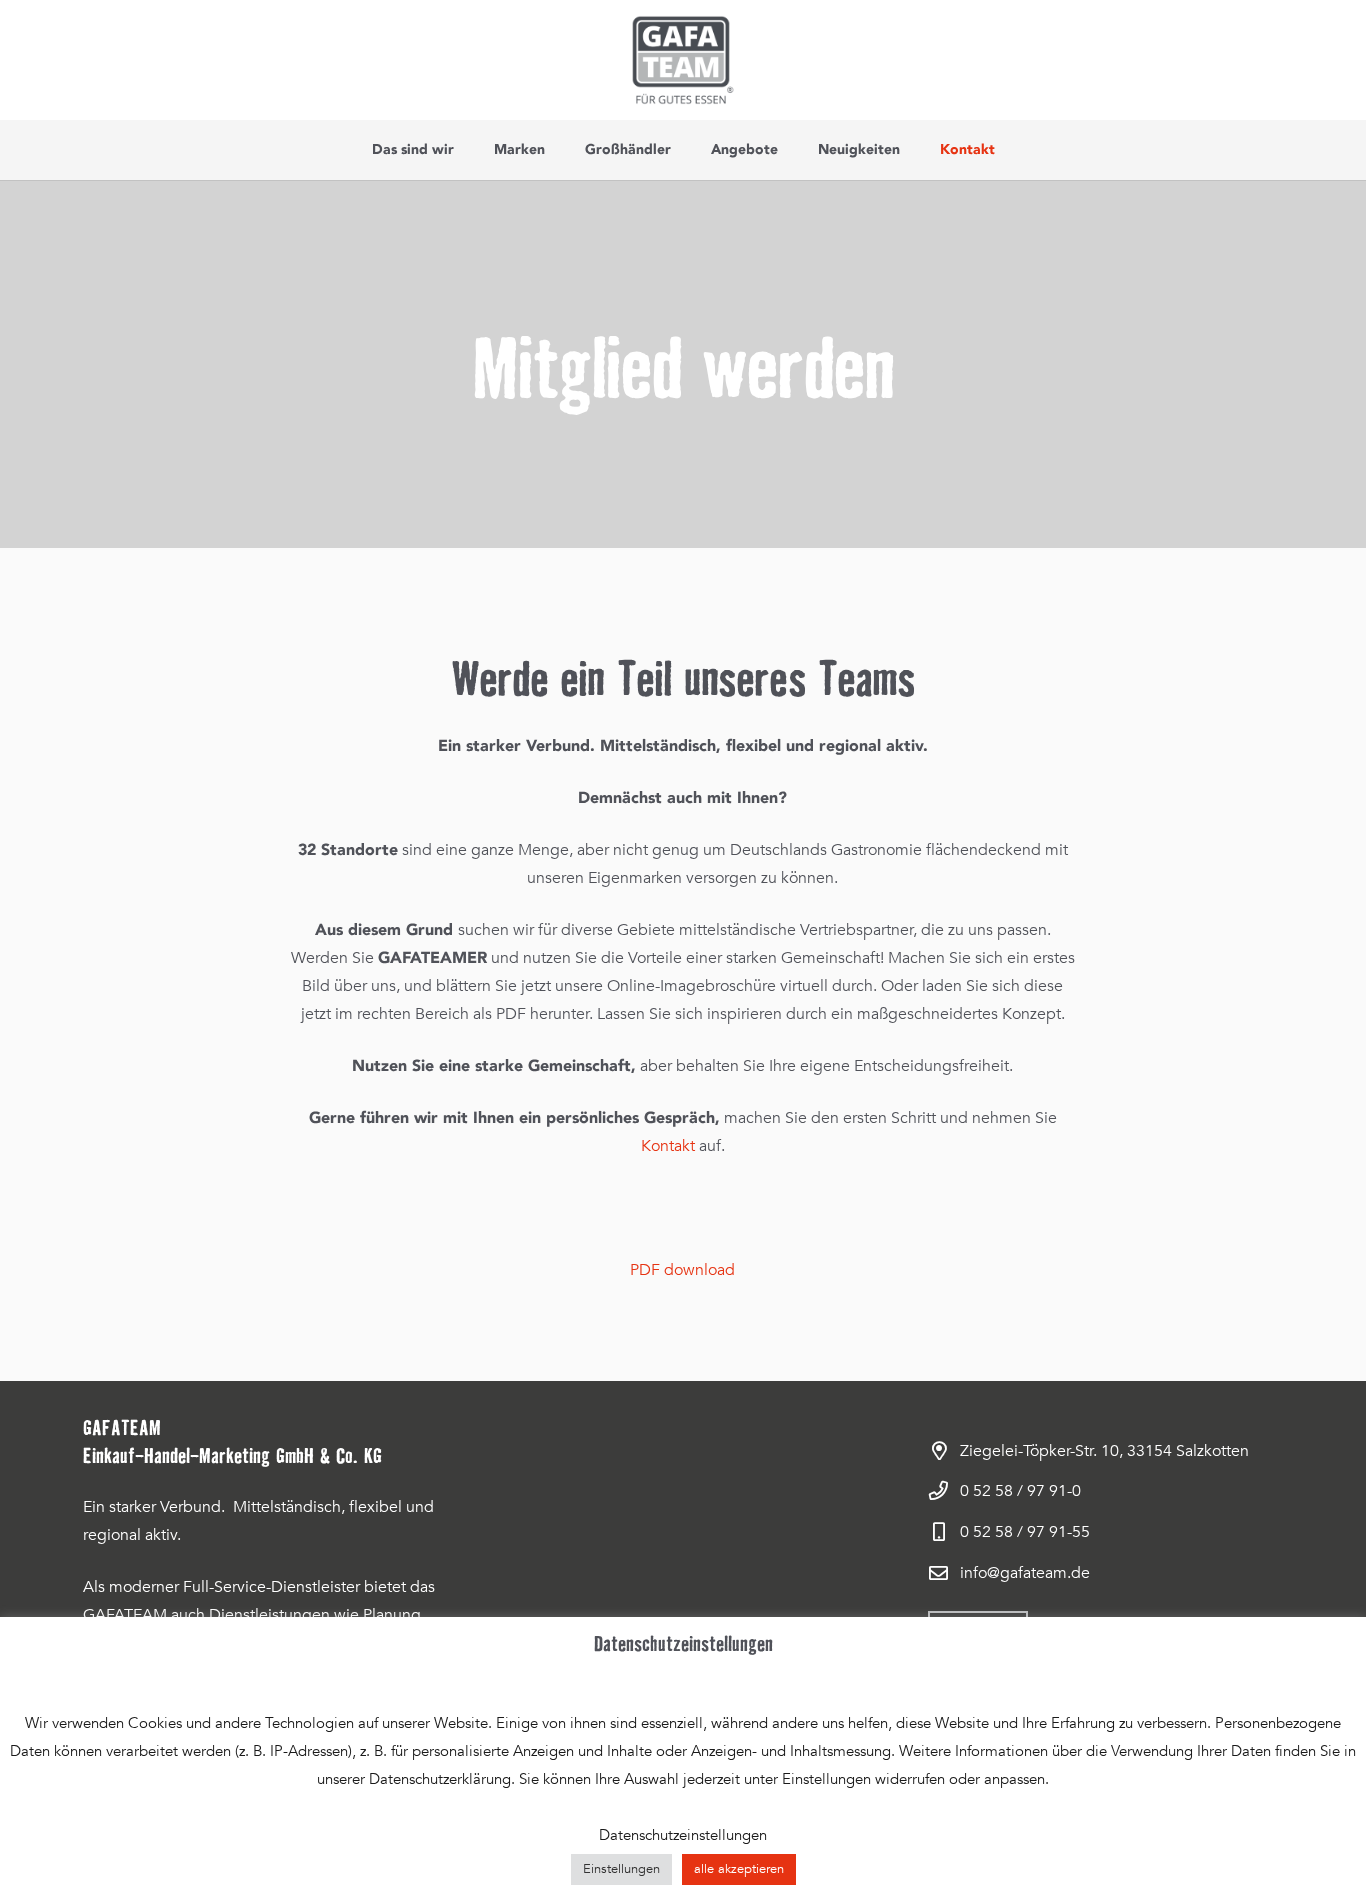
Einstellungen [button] (621, 1869)
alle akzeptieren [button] (739, 1869)
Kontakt (668, 1146)
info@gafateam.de (1025, 1573)
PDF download (682, 1270)
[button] (462, 150)
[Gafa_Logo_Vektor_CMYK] (682, 60)
